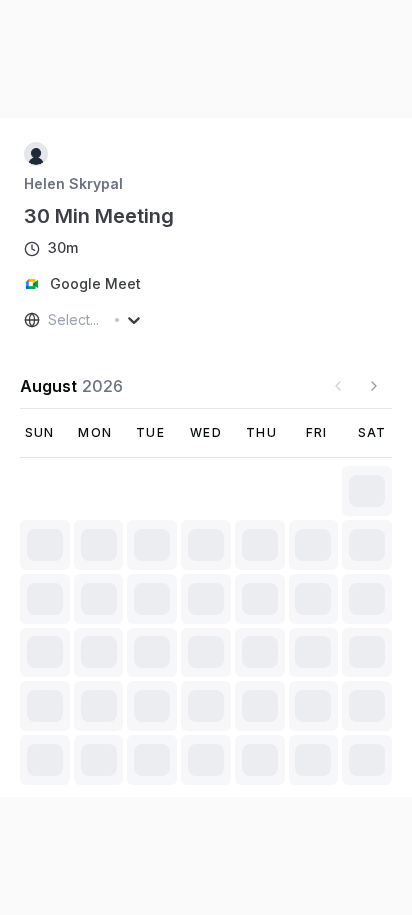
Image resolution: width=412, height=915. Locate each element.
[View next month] (374, 386)
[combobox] (50, 320)
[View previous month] (338, 386)
